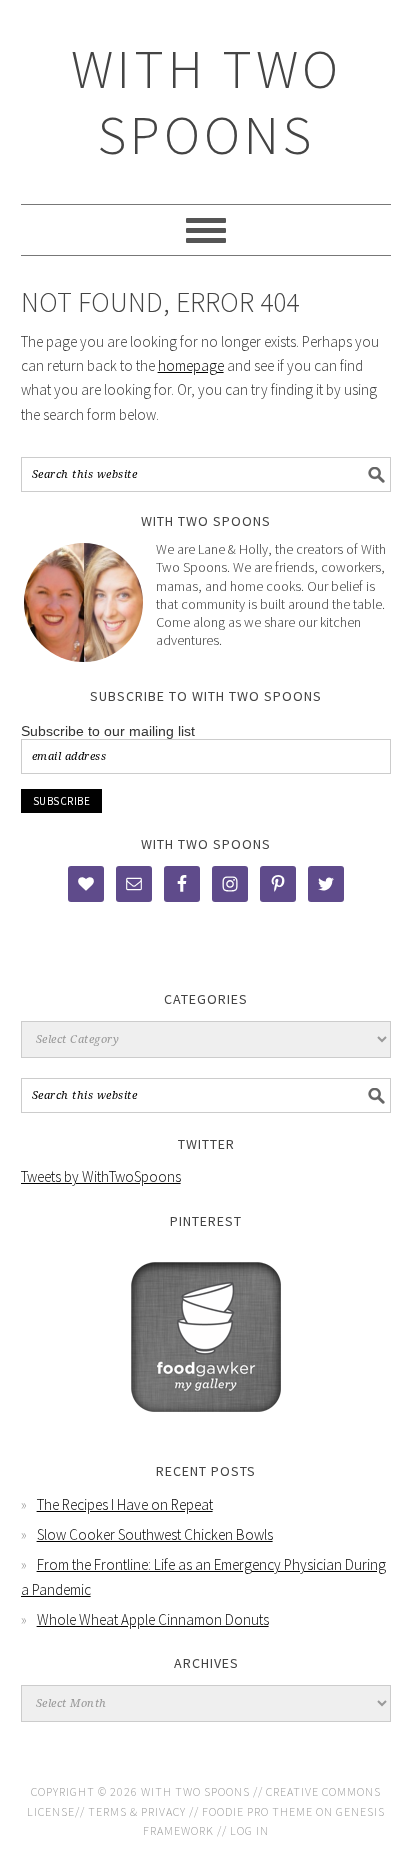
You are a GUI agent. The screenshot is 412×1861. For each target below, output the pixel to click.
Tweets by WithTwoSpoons (101, 1176)
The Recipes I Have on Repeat (125, 1504)
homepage (191, 365)
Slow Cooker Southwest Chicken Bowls (155, 1534)
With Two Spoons (206, 101)
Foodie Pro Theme (257, 1811)
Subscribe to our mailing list (108, 731)
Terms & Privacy (137, 1811)
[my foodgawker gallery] (206, 1426)
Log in (249, 1830)
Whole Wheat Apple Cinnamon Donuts (153, 1619)
